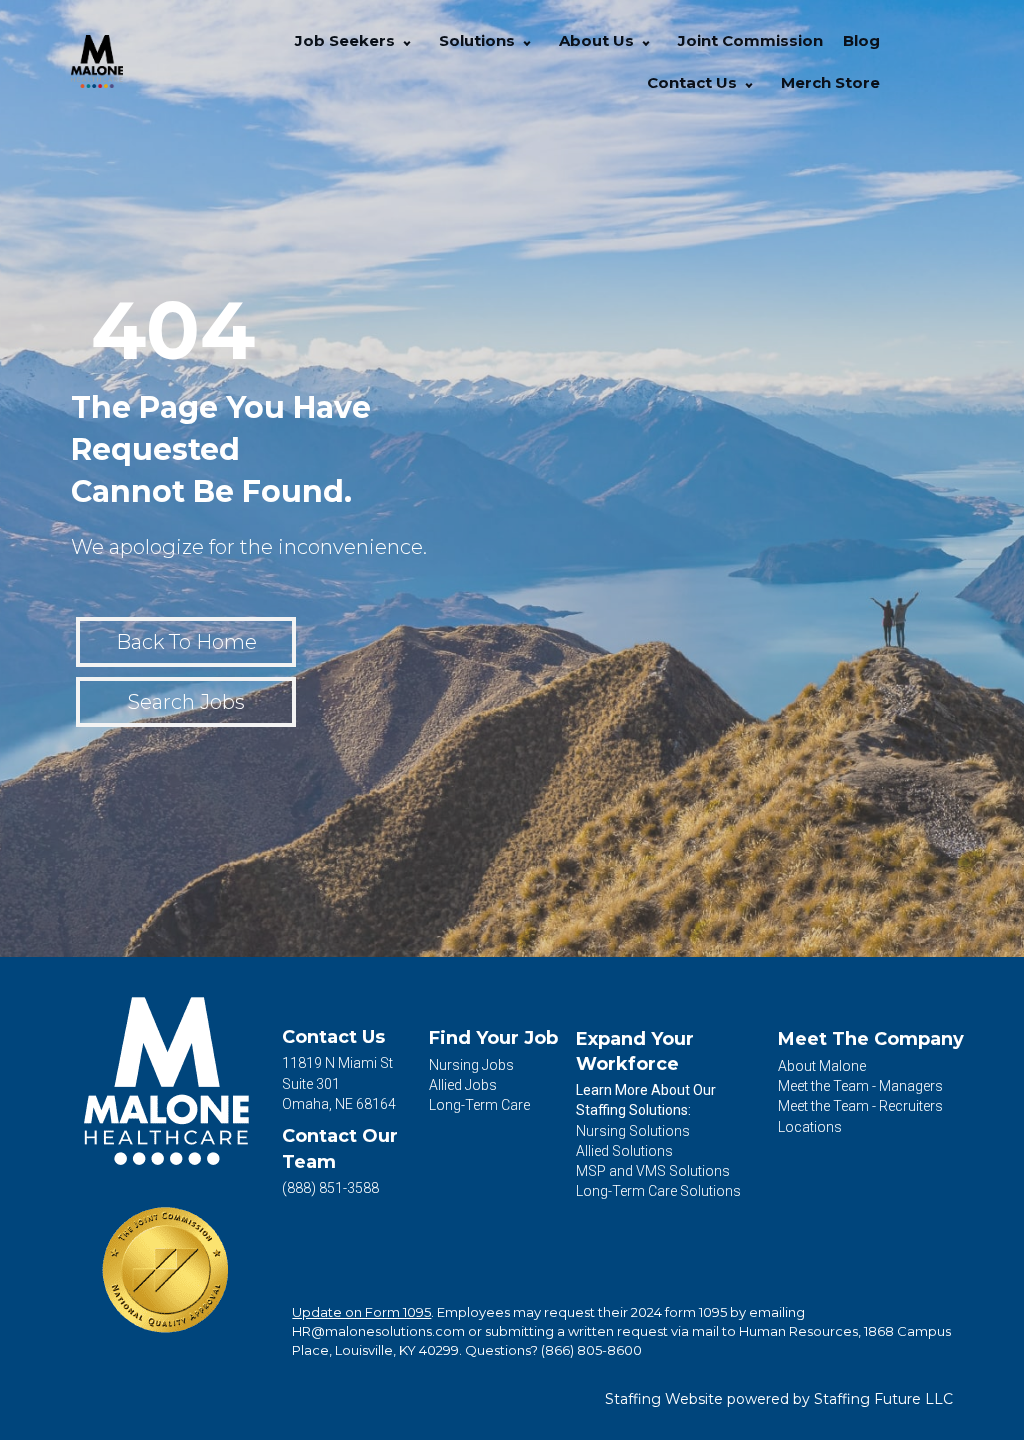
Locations (810, 1127)
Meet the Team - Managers (860, 1086)
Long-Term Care (479, 1105)
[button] (407, 41)
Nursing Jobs (471, 1065)
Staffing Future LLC (883, 1399)
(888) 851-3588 (330, 1188)
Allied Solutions (624, 1151)
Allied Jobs (463, 1085)
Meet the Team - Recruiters (860, 1106)
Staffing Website (664, 1399)
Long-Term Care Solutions (658, 1191)
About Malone (822, 1066)
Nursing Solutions (633, 1131)
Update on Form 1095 (361, 1312)
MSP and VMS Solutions (653, 1171)
